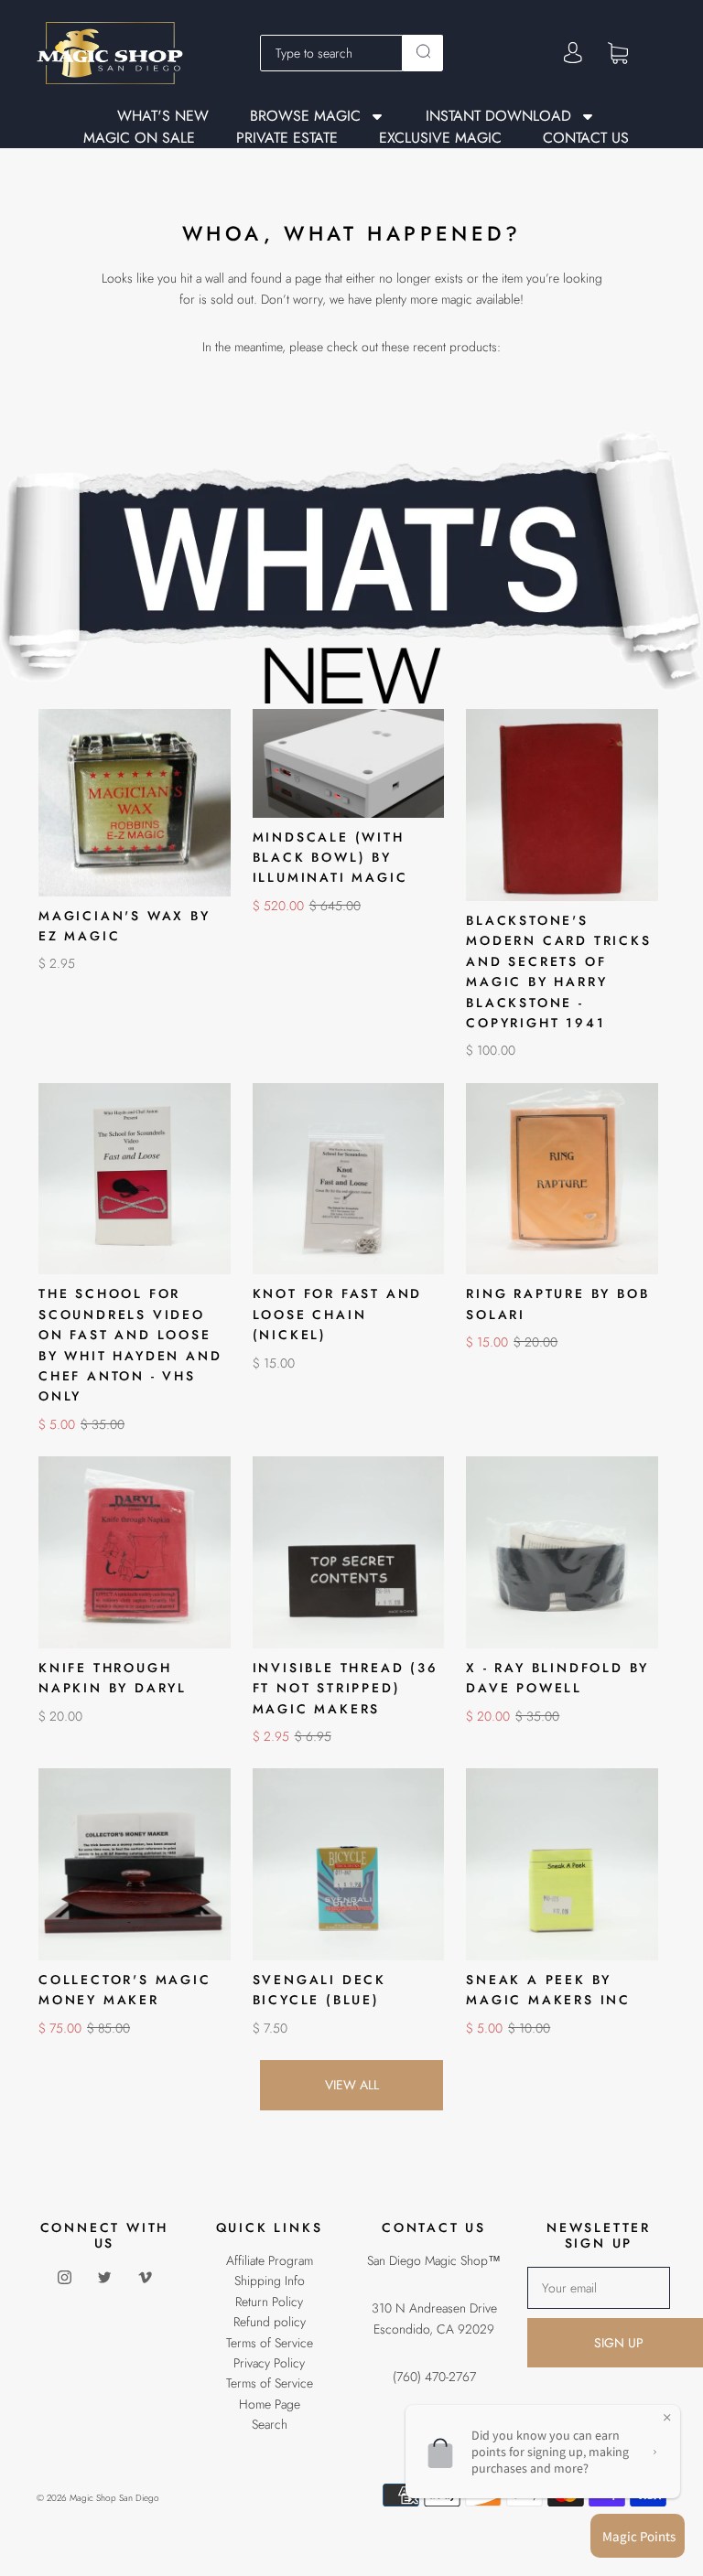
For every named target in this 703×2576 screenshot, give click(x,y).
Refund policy (270, 2322)
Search (270, 2424)
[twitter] (104, 2278)
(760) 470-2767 (434, 2377)
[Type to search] (331, 53)
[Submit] (423, 51)
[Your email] (599, 2288)
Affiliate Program (270, 2260)
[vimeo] (145, 2278)
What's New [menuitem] (163, 116)
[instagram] (64, 2278)
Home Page (270, 2404)
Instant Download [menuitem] (498, 117)
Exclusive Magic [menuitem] (440, 138)
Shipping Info (270, 2281)
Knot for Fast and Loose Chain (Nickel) (338, 1314)
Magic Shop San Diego (114, 2498)
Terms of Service (270, 2343)
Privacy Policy (269, 2363)
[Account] (573, 53)
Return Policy (269, 2302)
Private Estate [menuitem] (287, 138)
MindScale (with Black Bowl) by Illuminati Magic (330, 858)
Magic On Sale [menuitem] (139, 138)
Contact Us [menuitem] (586, 138)
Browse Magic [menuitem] (305, 117)
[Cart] (618, 52)
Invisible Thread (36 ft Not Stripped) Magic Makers (346, 1688)
